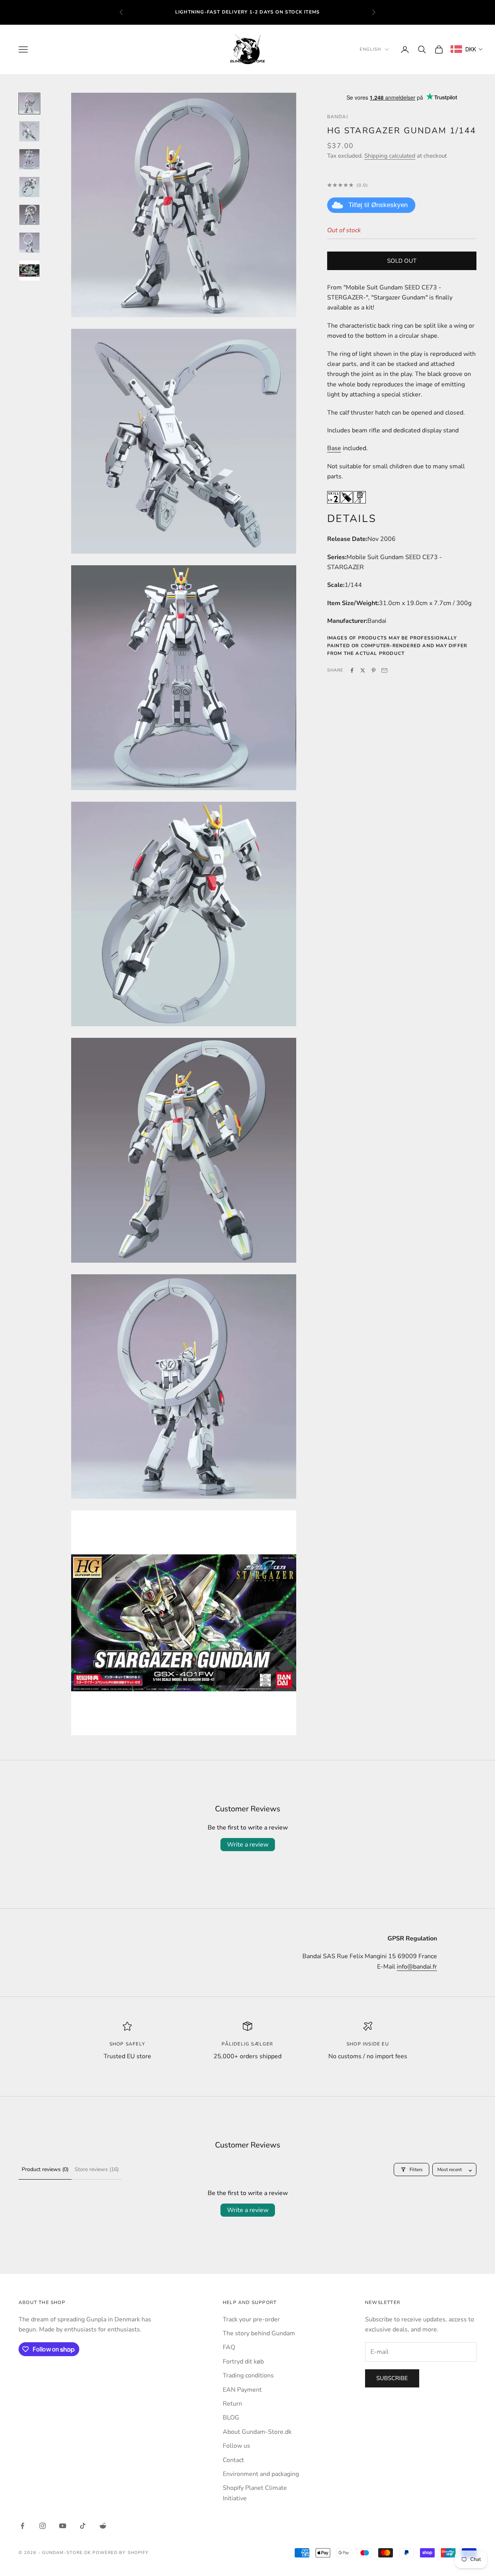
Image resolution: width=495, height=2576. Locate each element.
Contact (233, 2460)
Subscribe (392, 2378)
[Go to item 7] (29, 270)
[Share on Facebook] (352, 670)
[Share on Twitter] (363, 670)
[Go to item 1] (29, 104)
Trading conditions (248, 2375)
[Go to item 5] (29, 215)
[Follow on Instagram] (43, 2526)
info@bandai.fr (417, 1967)
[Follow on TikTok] (83, 2526)
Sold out (402, 260)
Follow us (236, 2446)
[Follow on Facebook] (22, 2526)
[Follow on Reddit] (103, 2526)
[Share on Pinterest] (374, 670)
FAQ (229, 2347)
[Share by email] (384, 670)
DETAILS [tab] (352, 519)
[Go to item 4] (29, 187)
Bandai (338, 117)
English (370, 49)
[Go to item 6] (29, 243)
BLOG (231, 2418)
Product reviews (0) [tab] (45, 2169)
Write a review (248, 1845)
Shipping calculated (390, 156)
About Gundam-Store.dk (257, 2432)
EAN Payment (242, 2390)
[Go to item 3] (29, 159)
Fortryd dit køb (243, 2362)
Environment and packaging (261, 2474)
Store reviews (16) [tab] (97, 2169)
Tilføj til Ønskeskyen (378, 205)
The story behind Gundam (259, 2333)
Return (232, 2404)
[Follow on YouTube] (63, 2526)
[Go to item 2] (29, 131)
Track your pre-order (251, 2319)
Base (334, 448)
